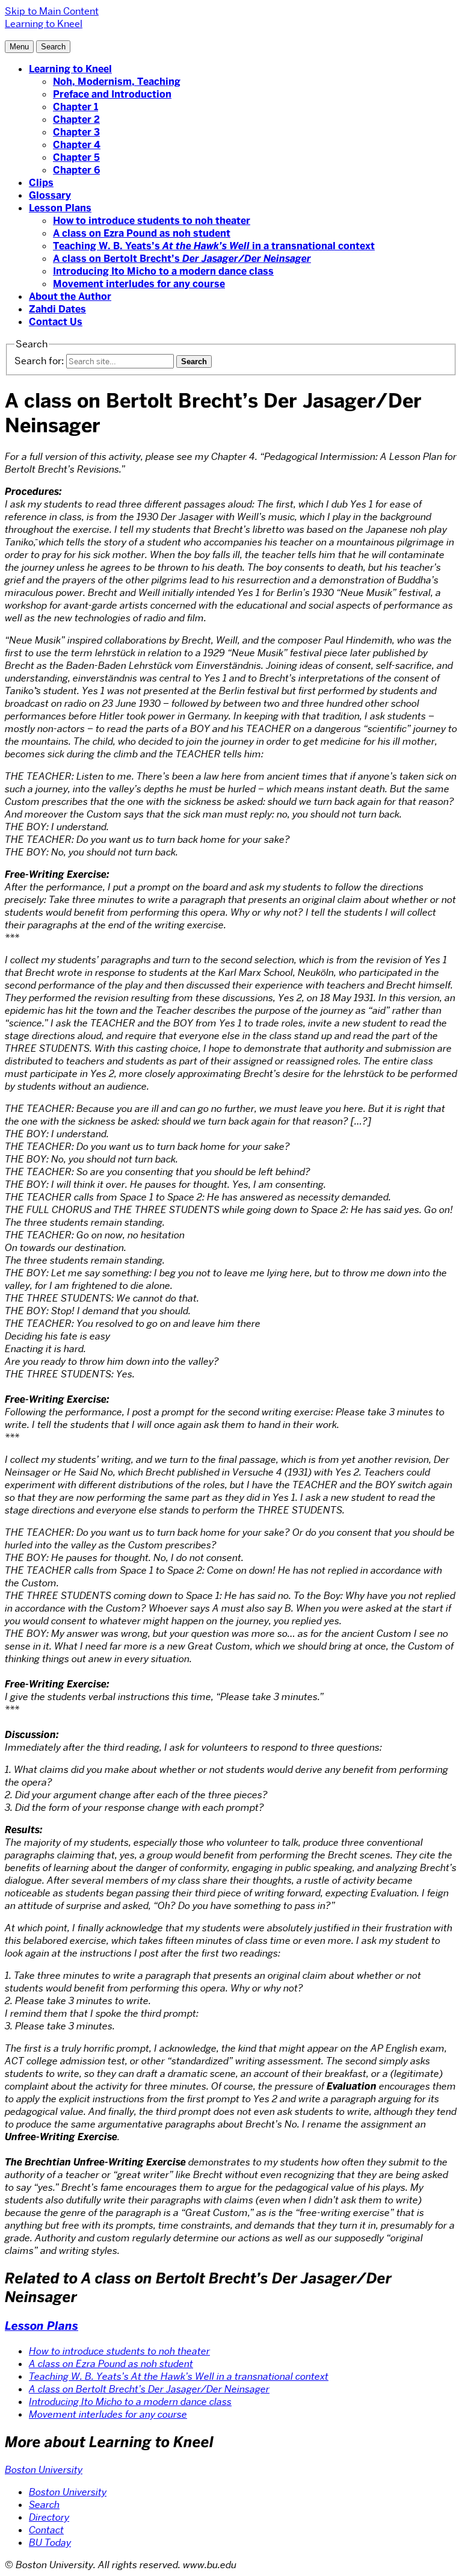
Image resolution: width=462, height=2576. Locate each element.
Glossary (50, 195)
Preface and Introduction (112, 94)
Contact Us (56, 322)
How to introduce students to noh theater (152, 221)
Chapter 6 (76, 170)
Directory (49, 2517)
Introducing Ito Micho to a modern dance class (163, 271)
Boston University (44, 2470)
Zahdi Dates (57, 309)
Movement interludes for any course (139, 284)
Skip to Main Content (52, 11)
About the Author (70, 296)
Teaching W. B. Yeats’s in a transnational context (214, 246)
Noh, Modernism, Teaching (117, 82)
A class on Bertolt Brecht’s (182, 259)
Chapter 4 (77, 145)
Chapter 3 (76, 132)
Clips (41, 183)
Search (44, 2505)
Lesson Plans (60, 208)
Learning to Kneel (70, 69)
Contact (46, 2530)
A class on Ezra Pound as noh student (142, 233)
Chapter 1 (75, 107)
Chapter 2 (76, 119)
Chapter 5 (76, 157)
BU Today (50, 2543)
